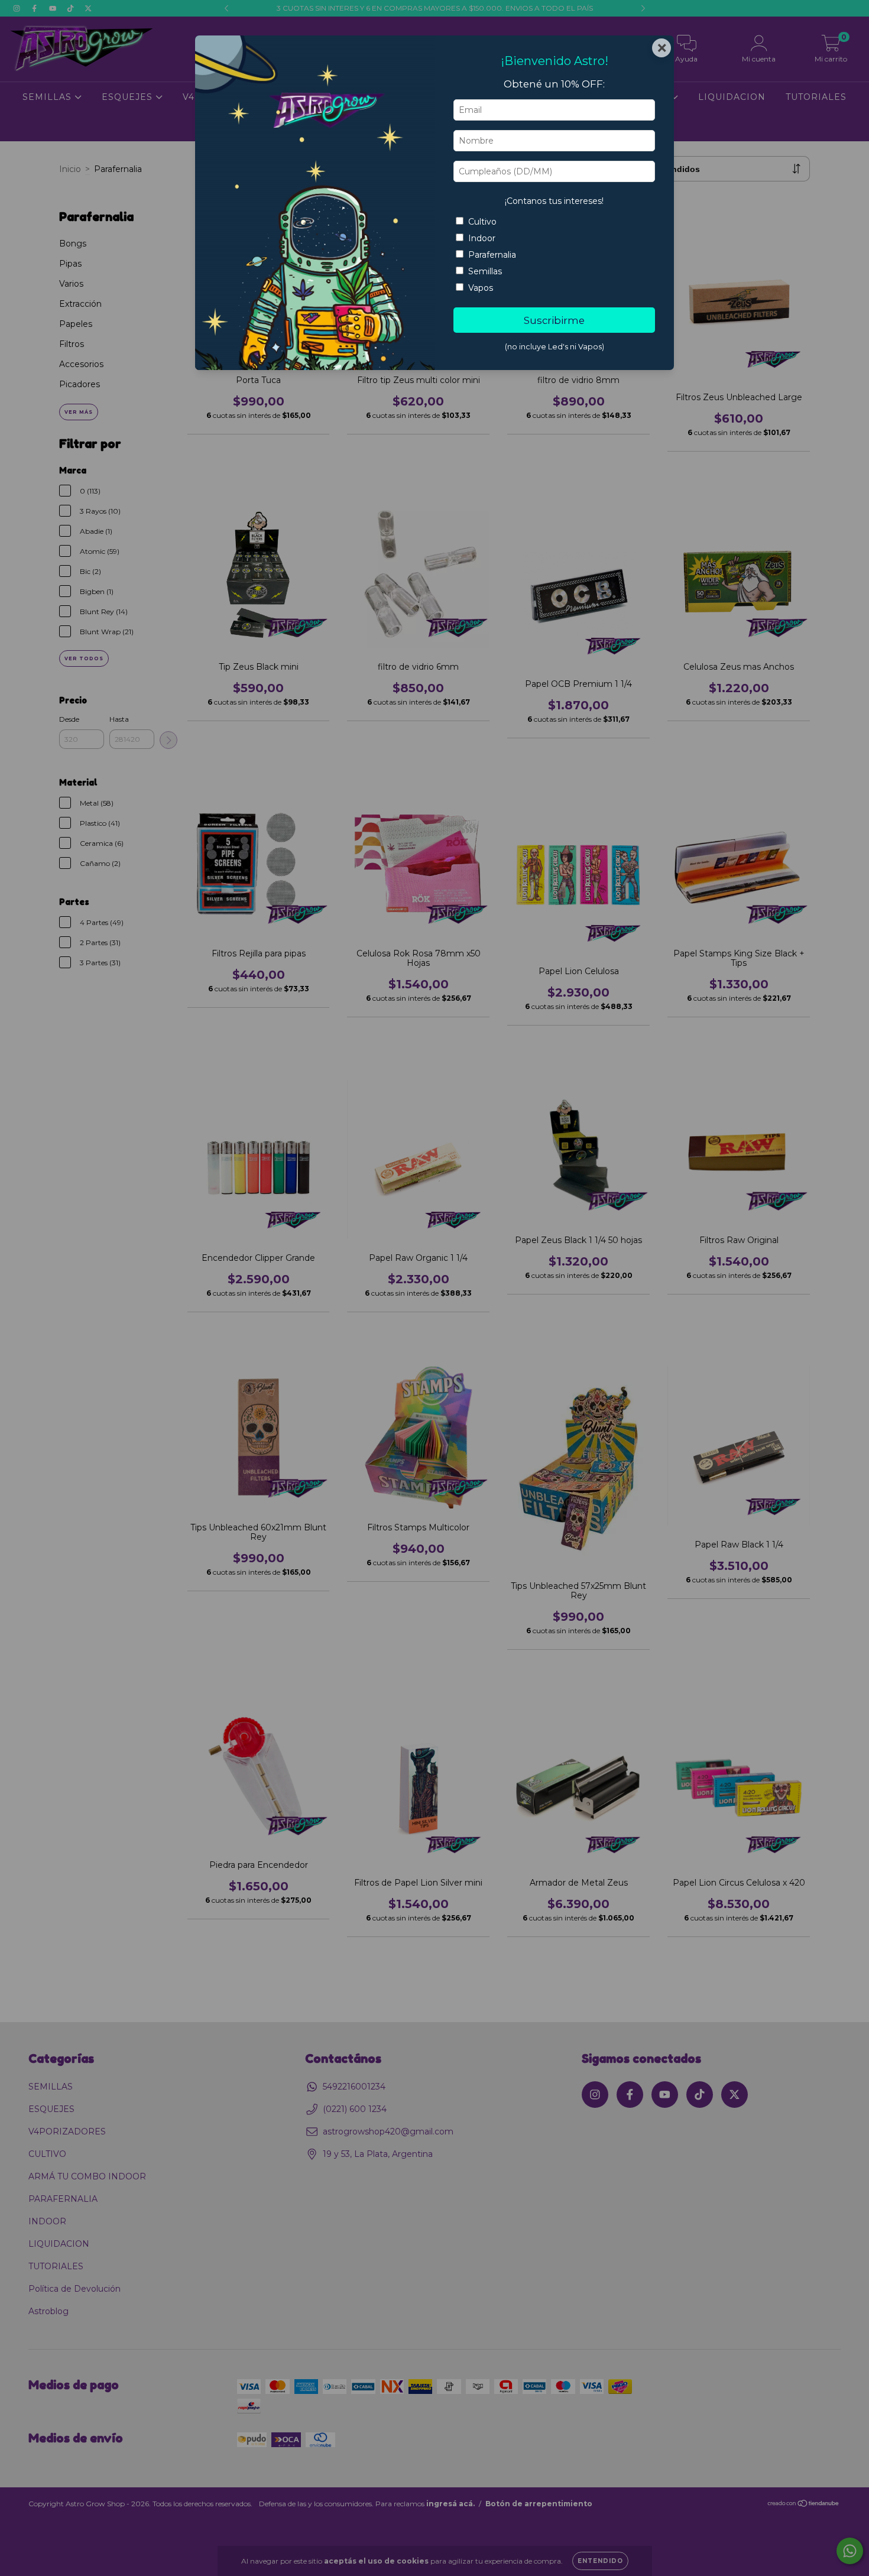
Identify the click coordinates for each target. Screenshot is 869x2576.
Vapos (481, 288)
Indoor (482, 238)
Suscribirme (554, 320)
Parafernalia (492, 255)
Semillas (485, 271)
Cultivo (482, 222)
